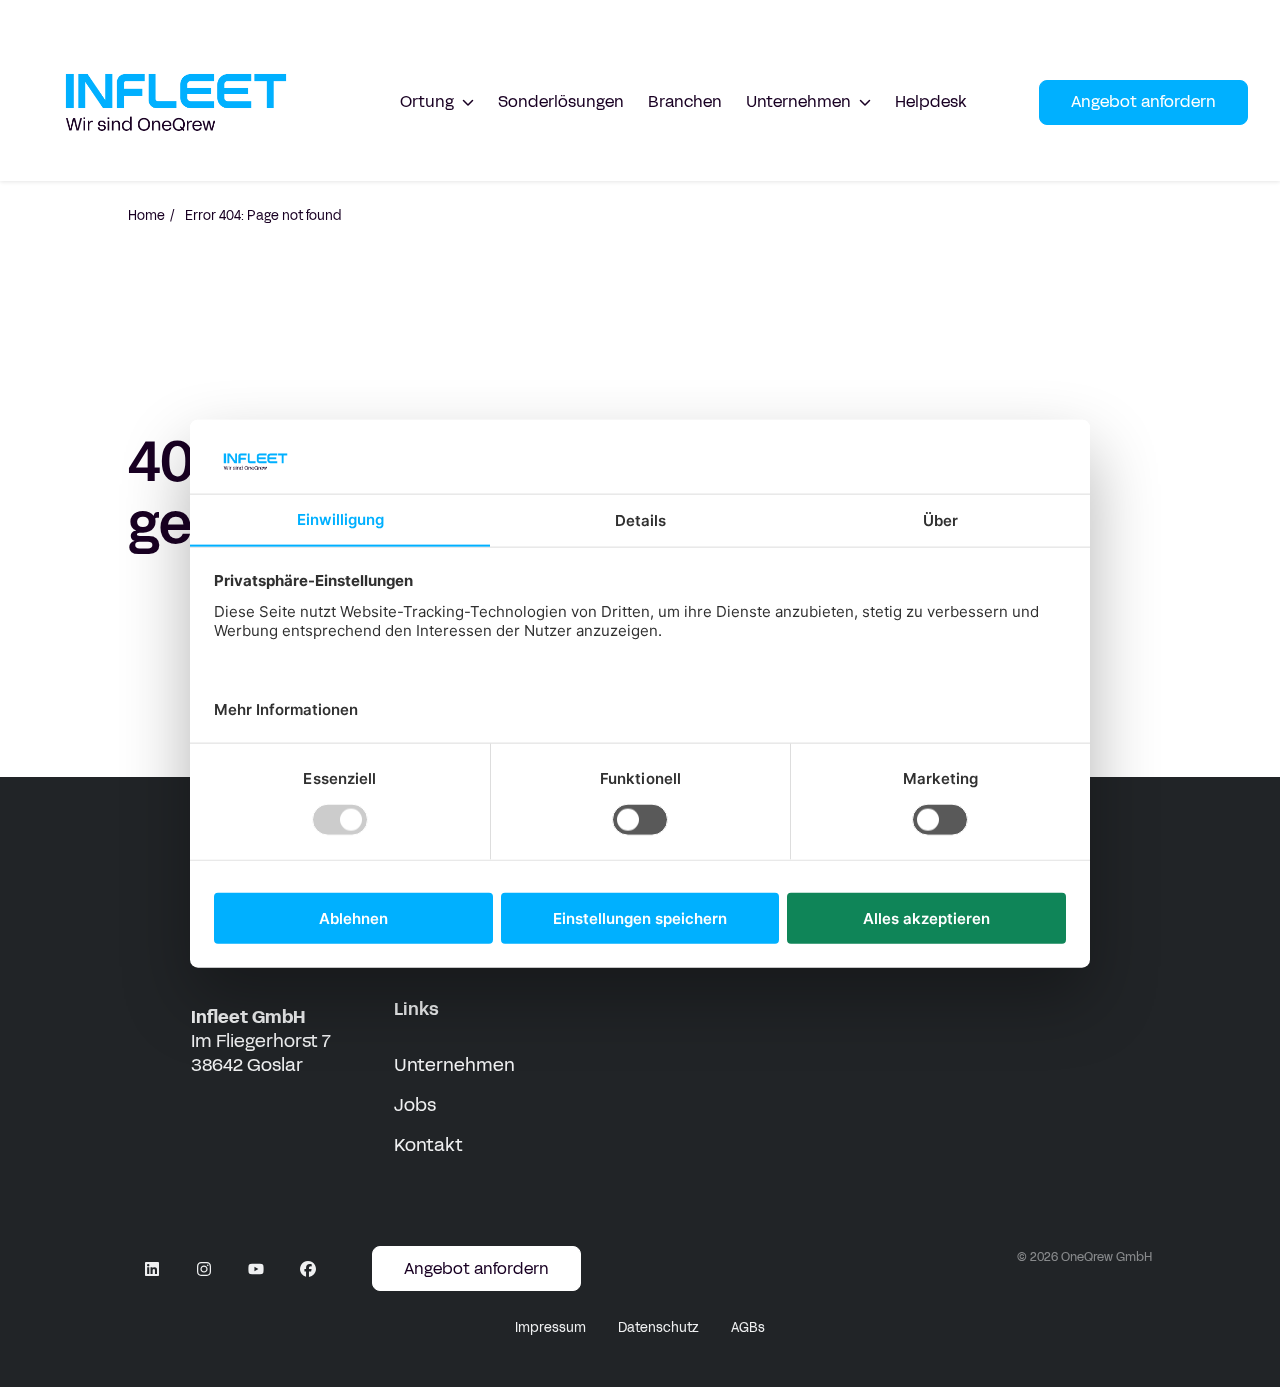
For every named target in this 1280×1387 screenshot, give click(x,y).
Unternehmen (454, 1065)
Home (146, 216)
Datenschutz (658, 1328)
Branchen (685, 101)
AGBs (748, 1328)
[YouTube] (256, 1269)
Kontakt (428, 1145)
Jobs (415, 1105)
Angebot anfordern (1143, 101)
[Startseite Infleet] (176, 102)
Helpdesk (931, 101)
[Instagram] (204, 1269)
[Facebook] (308, 1269)
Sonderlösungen (561, 101)
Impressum (550, 1328)
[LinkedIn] (152, 1269)
